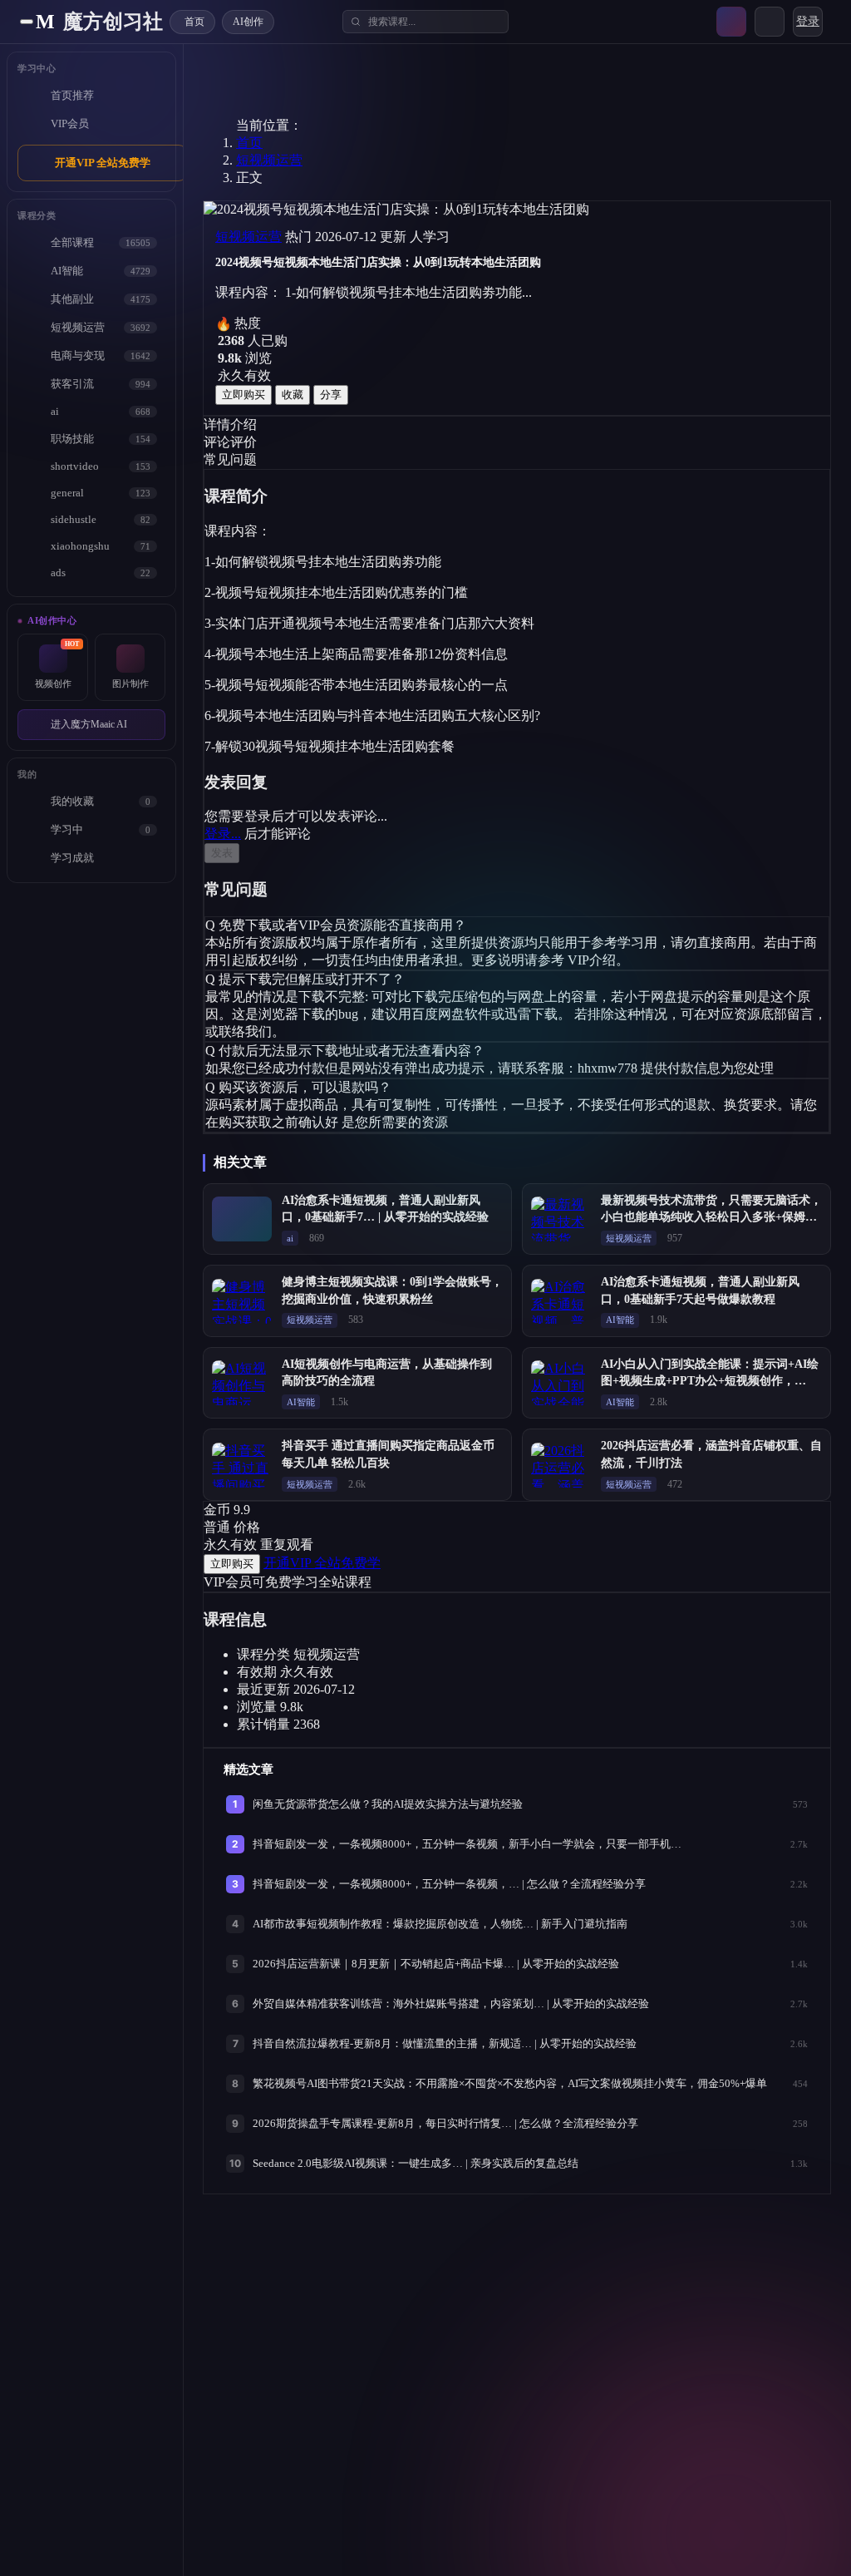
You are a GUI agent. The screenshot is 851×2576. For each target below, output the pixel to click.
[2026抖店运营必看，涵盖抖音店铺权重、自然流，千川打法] (561, 1465)
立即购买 (243, 395)
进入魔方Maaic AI (89, 724)
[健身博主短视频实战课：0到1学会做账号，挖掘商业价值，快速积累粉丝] (242, 1301)
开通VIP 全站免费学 (103, 163)
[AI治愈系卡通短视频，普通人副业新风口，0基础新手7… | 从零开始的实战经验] (242, 1219)
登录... (223, 834)
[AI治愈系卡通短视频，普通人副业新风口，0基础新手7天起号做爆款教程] (561, 1301)
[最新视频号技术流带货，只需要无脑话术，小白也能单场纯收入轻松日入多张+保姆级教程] (561, 1219)
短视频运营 (269, 160)
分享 (331, 395)
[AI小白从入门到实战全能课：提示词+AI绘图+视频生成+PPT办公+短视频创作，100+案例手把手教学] (561, 1383)
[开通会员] (731, 22)
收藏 (293, 395)
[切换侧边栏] (27, 22)
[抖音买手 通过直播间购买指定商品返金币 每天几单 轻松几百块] (242, 1465)
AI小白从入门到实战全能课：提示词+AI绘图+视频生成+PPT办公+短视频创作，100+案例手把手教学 (710, 1381)
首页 (249, 143)
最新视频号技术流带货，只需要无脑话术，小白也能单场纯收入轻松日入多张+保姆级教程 (711, 1217)
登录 (808, 21)
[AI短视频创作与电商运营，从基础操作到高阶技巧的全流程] (242, 1383)
